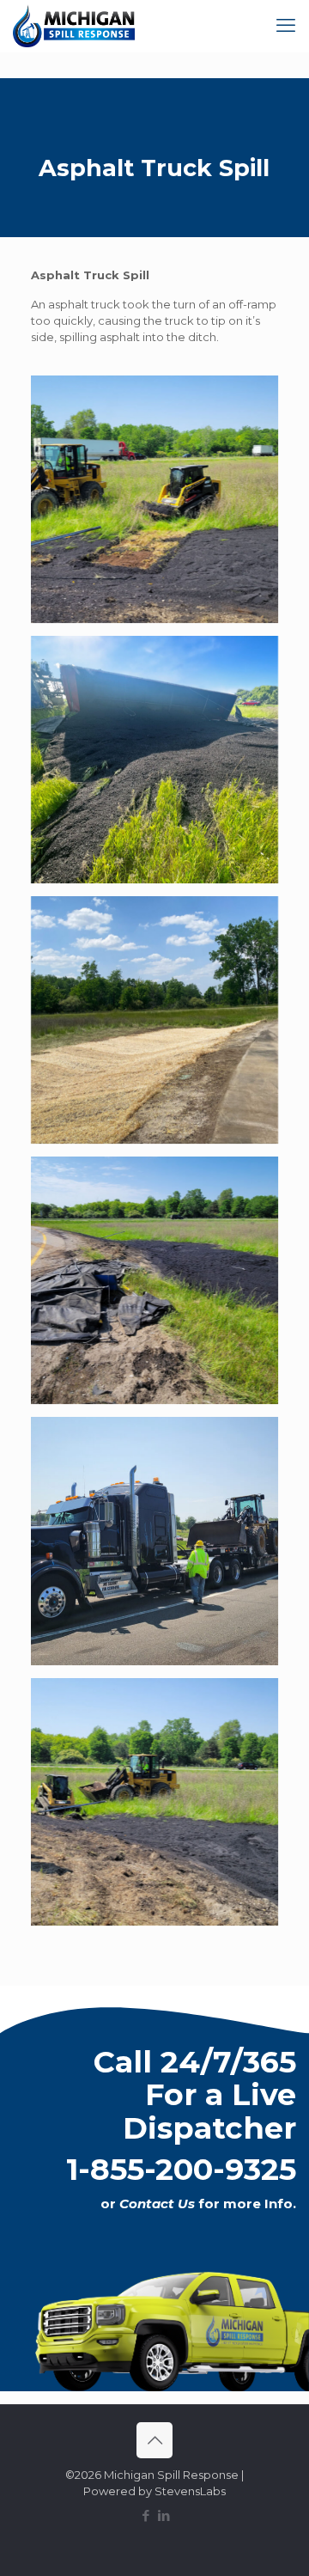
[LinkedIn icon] (164, 2515)
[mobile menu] (286, 26)
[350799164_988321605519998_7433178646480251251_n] (154, 1802)
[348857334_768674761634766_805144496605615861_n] (154, 1280)
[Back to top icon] (154, 2440)
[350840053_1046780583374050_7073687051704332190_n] (154, 499)
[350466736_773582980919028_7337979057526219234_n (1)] (154, 760)
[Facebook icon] (145, 2515)
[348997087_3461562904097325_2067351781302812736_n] (154, 1541)
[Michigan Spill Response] (74, 26)
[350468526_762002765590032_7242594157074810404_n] (154, 1020)
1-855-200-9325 (181, 2169)
